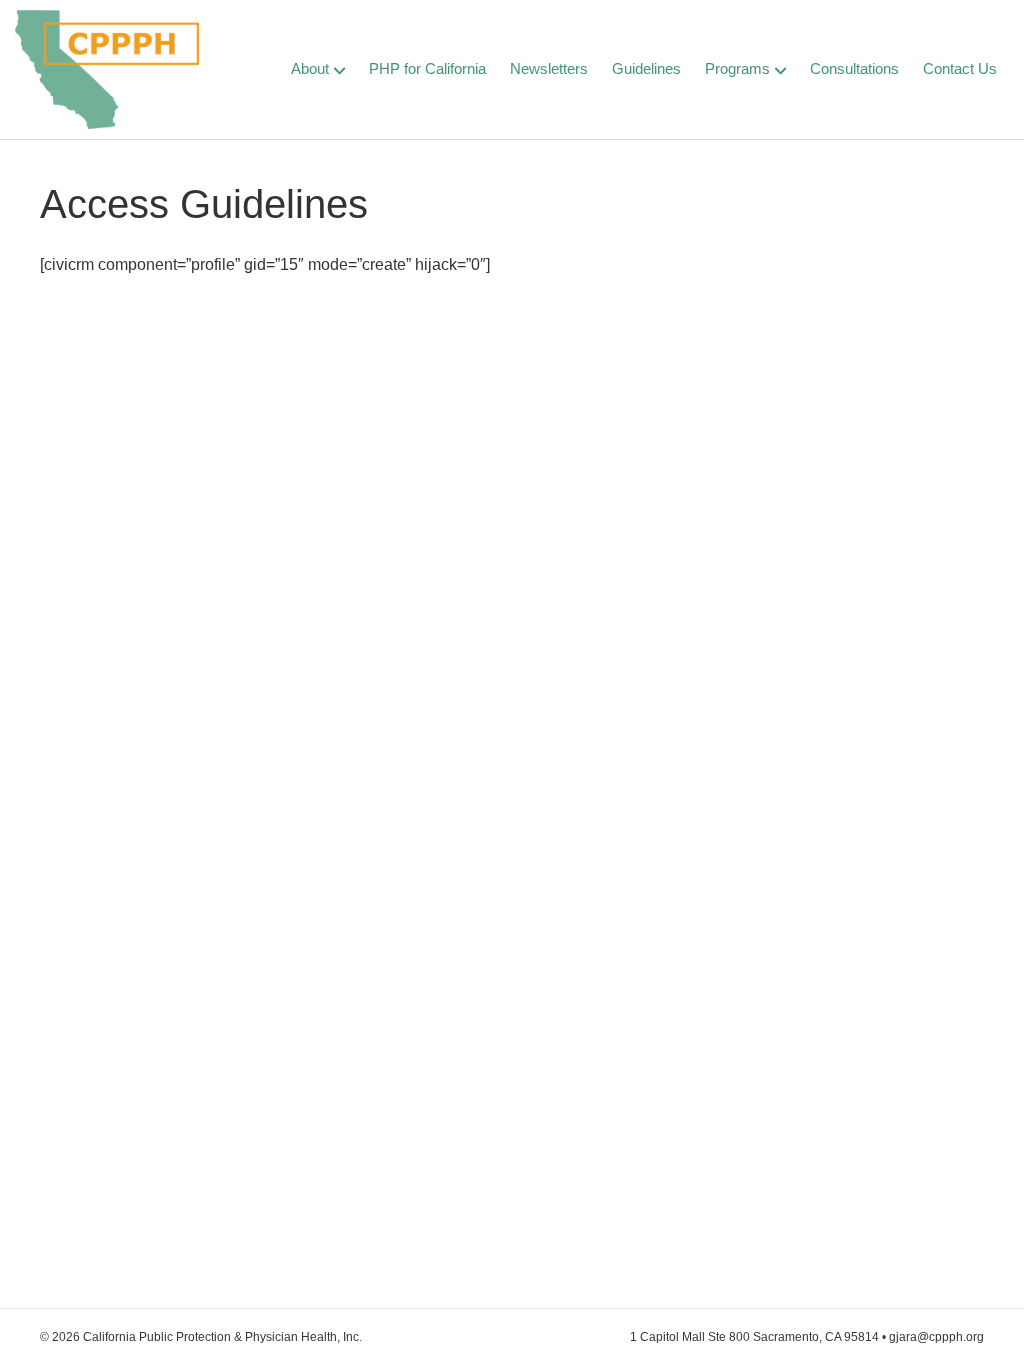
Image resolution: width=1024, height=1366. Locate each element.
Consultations (854, 68)
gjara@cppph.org (936, 1337)
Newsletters (549, 68)
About (310, 68)
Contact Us (960, 68)
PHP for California (427, 68)
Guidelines (646, 68)
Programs (737, 68)
